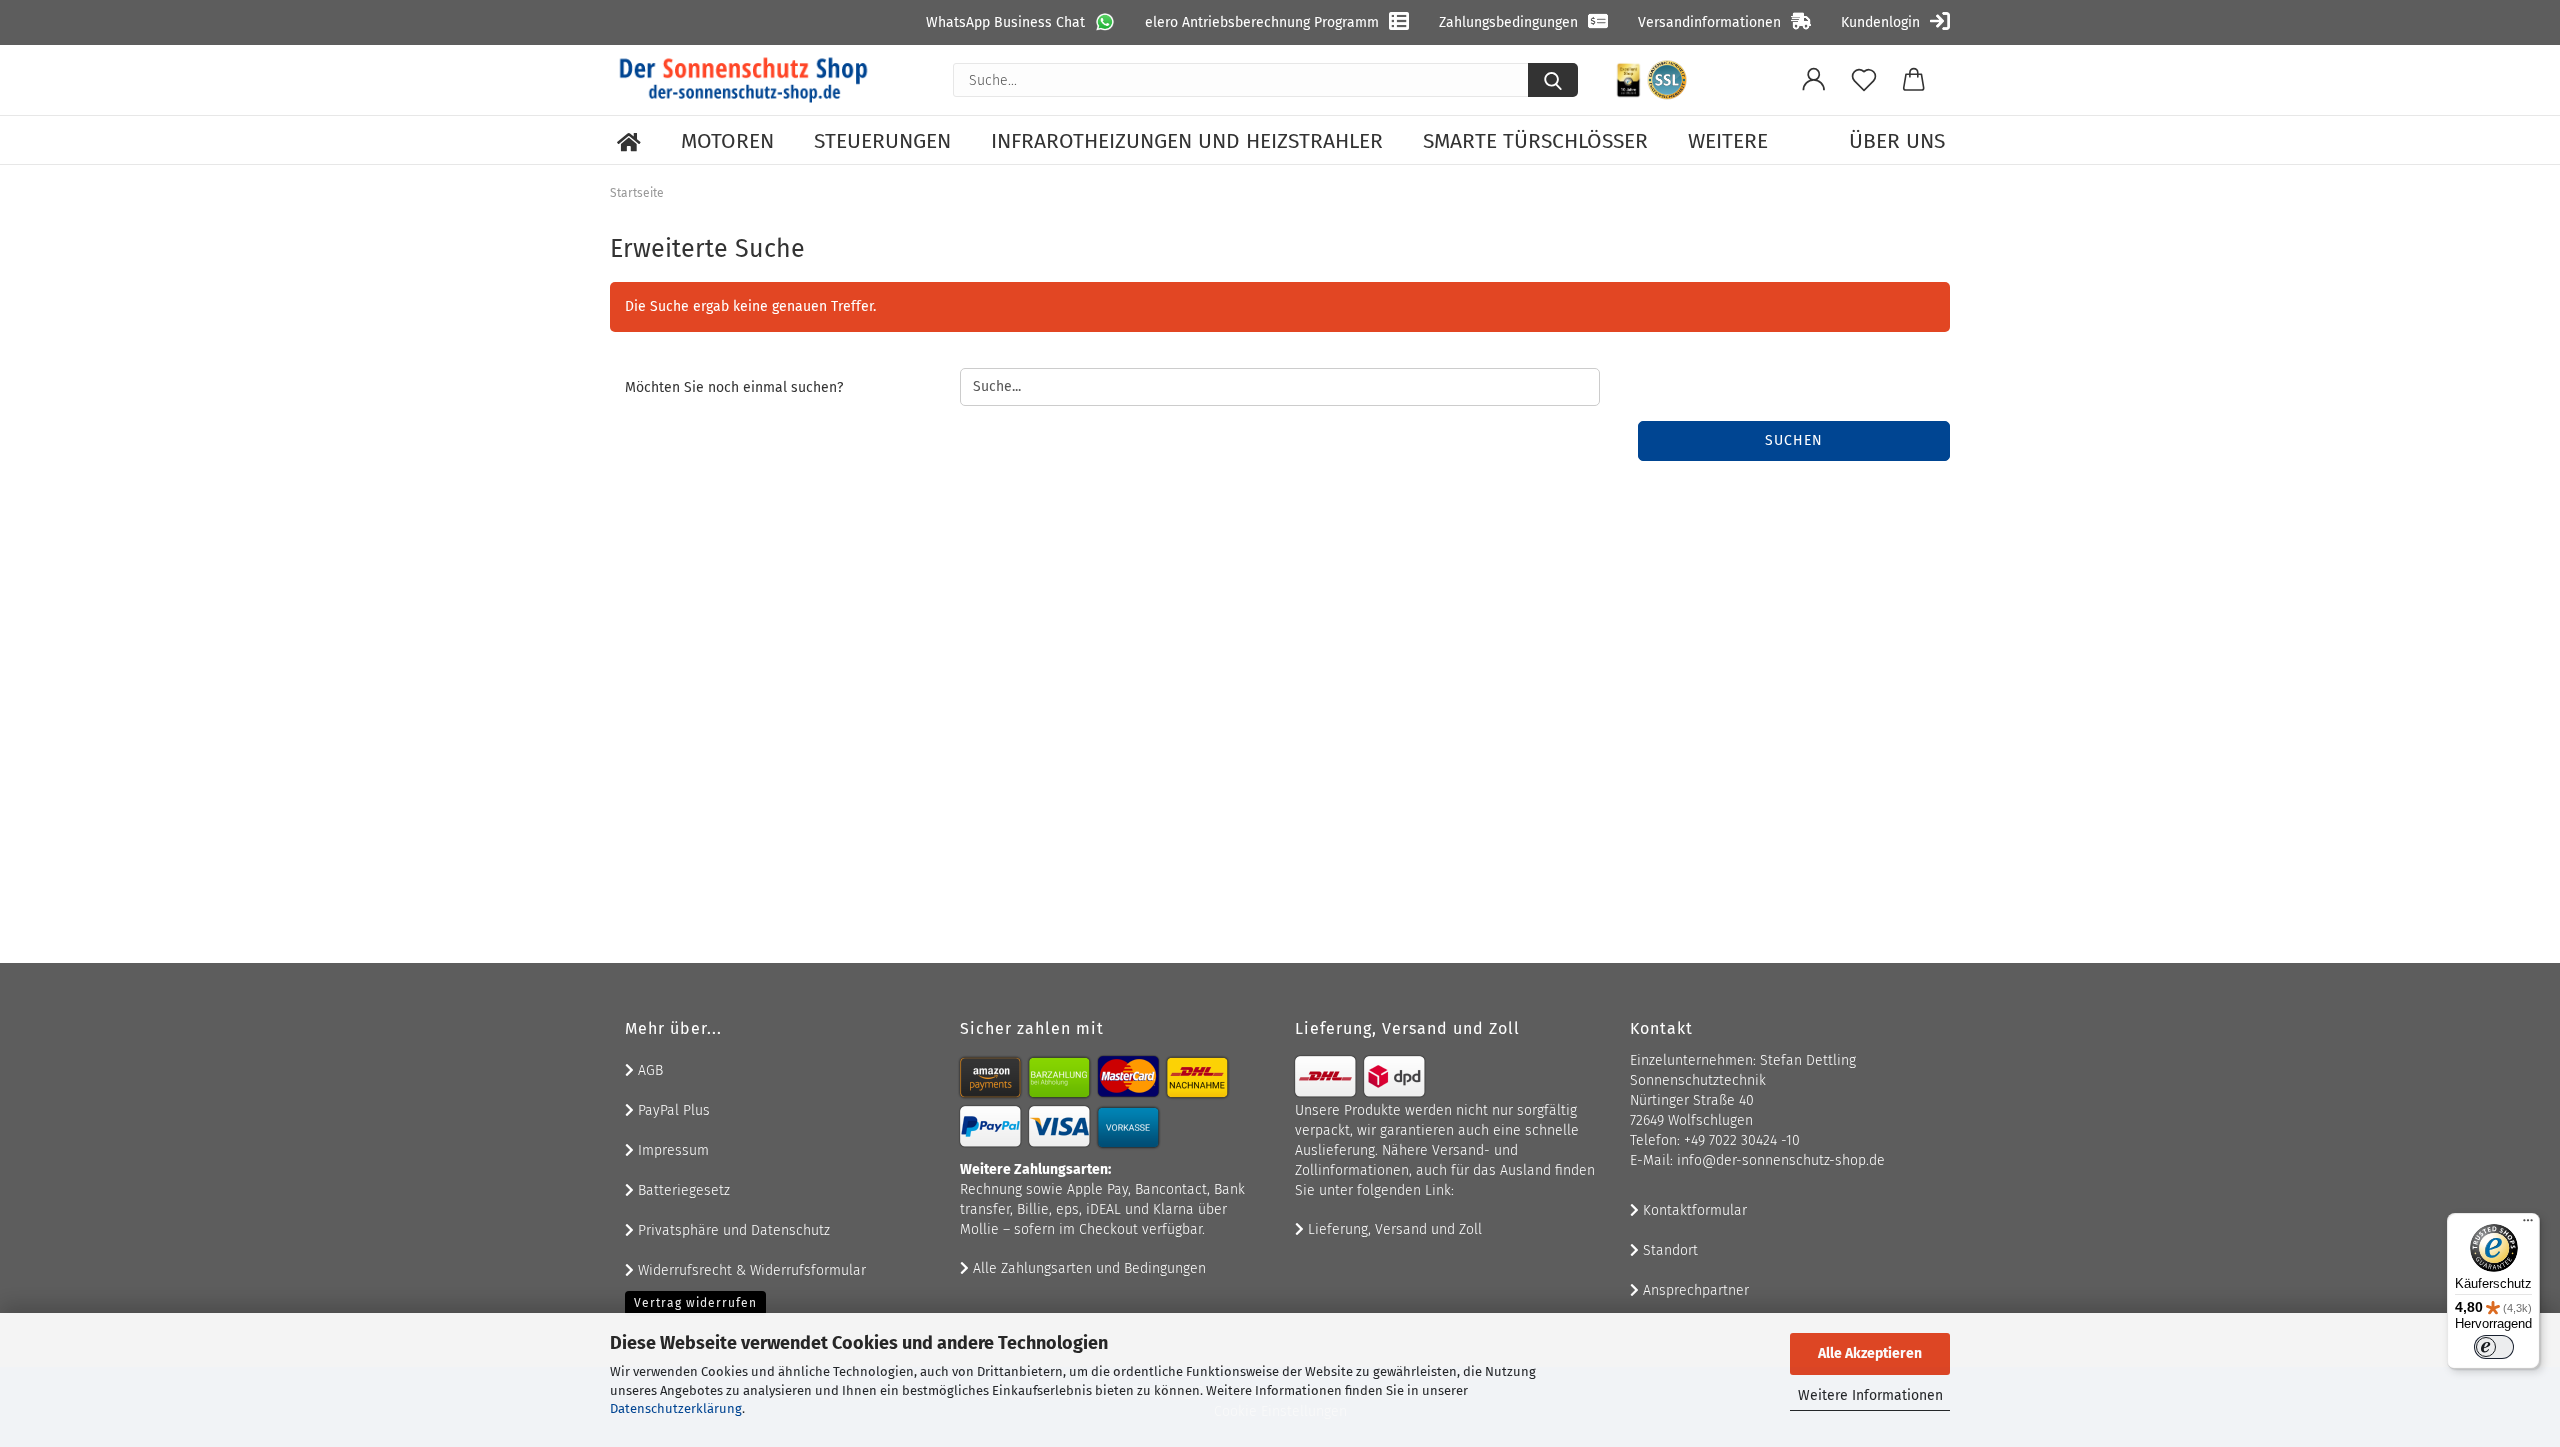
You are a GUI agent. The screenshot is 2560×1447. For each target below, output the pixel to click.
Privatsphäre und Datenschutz (732, 1230)
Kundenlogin (1880, 22)
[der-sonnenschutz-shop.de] (744, 80)
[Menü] (2528, 1225)
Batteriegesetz (682, 1190)
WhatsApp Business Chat (1005, 22)
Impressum (671, 1150)
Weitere (1728, 141)
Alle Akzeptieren (1870, 1353)
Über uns (1897, 141)
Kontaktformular (1693, 1210)
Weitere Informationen (1870, 1395)
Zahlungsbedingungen (1508, 22)
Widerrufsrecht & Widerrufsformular (750, 1270)
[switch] (2494, 1347)
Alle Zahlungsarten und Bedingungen (1087, 1268)
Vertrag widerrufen (695, 1303)
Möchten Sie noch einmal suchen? (734, 387)
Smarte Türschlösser (1535, 141)
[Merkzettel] (1864, 80)
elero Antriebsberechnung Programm (1262, 22)
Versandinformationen (1709, 22)
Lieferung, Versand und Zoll (1393, 1229)
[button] (1814, 80)
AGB (648, 1070)
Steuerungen (882, 141)
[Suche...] (1553, 80)
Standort (1668, 1250)
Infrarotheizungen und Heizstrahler (1187, 141)
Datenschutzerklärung (676, 1408)
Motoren (727, 141)
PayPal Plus (672, 1110)
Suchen (1794, 440)
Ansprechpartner (1694, 1290)
